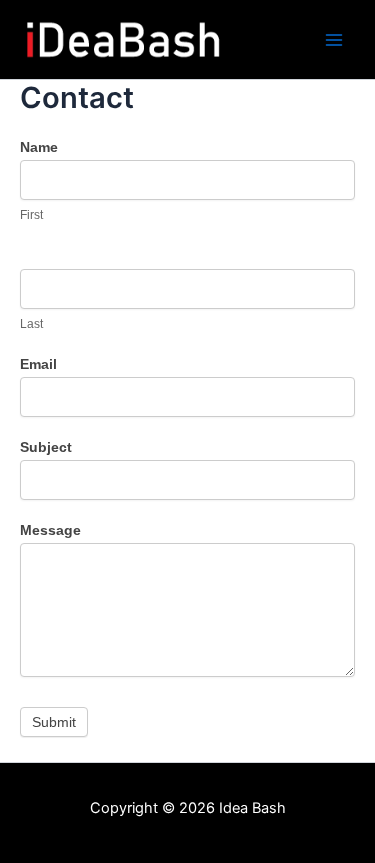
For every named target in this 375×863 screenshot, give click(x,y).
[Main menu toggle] (334, 40)
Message (50, 530)
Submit (54, 722)
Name (39, 147)
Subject (46, 447)
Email (38, 364)
